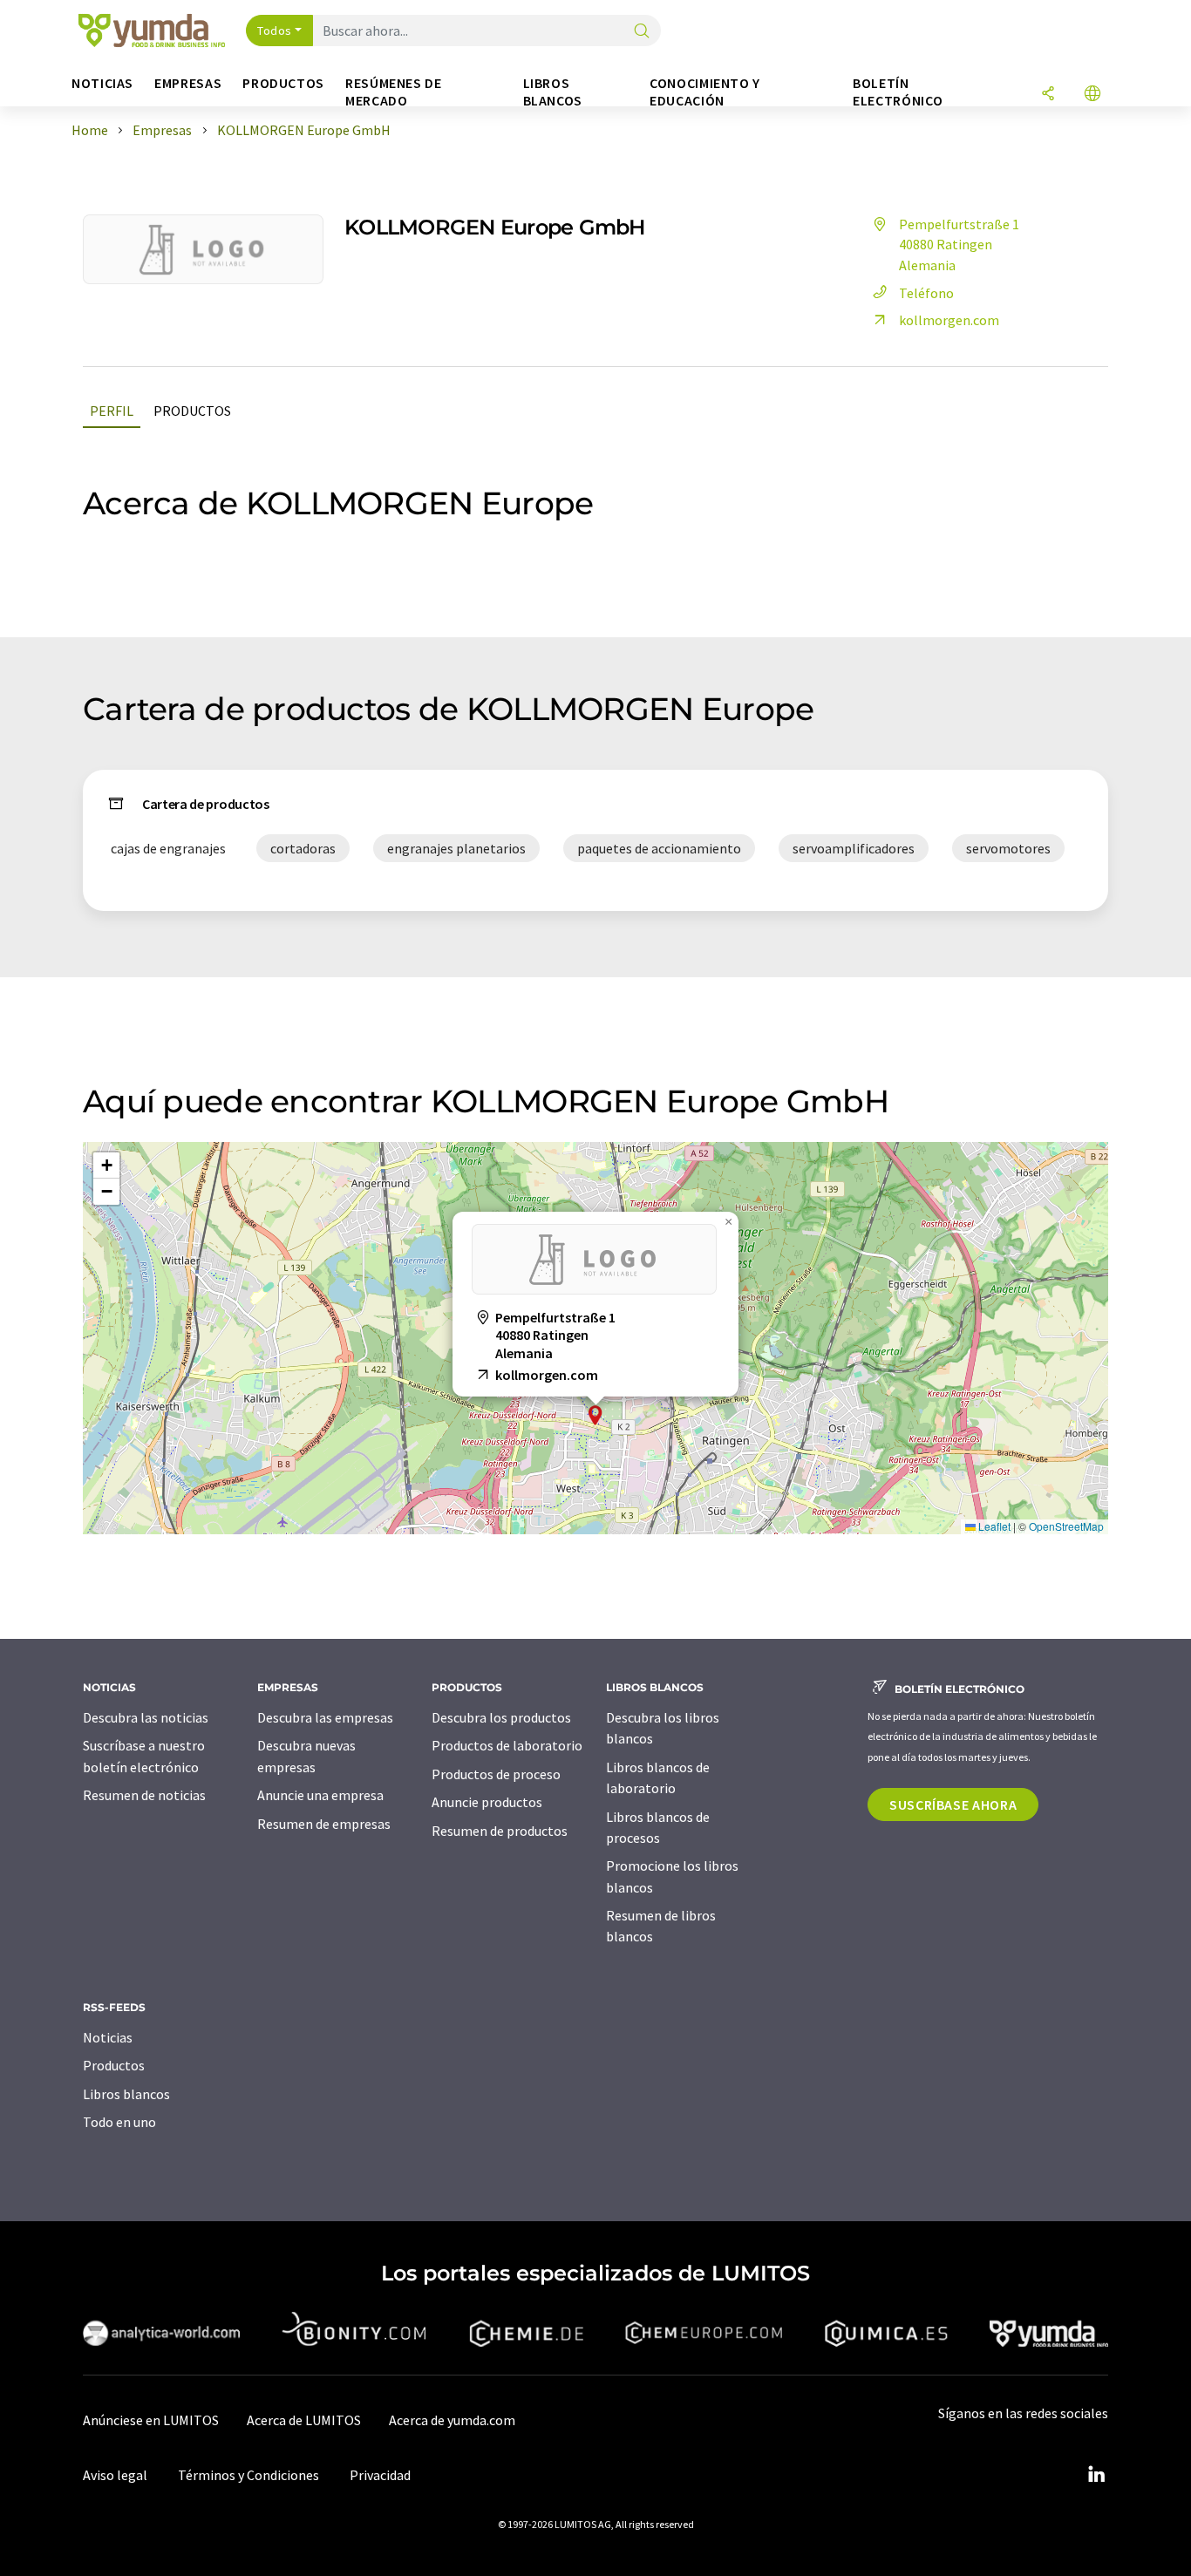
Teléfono (926, 293)
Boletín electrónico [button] (898, 92)
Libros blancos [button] (553, 92)
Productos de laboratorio (507, 1745)
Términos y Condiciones (248, 2475)
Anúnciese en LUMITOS (151, 2420)
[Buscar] (642, 32)
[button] (595, 1415)
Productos (192, 411)
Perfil (112, 411)
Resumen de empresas (324, 1824)
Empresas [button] (188, 83)
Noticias (108, 2037)
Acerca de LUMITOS (304, 2420)
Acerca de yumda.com (452, 2420)
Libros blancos (126, 2094)
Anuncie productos (487, 1802)
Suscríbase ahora (953, 1805)
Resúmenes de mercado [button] (394, 92)
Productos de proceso (496, 1774)
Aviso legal (115, 2475)
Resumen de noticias (144, 1795)
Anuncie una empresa (320, 1795)
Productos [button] (283, 83)
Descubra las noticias (146, 1717)
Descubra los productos (501, 1717)
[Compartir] (1048, 95)
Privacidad (380, 2475)
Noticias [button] (102, 83)
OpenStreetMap (1066, 1526)
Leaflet (993, 1526)
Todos (275, 31)
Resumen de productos (500, 1831)
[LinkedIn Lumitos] (1096, 2475)
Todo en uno (119, 2122)
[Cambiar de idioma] (1092, 95)
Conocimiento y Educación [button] (705, 92)
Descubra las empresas (325, 1717)
